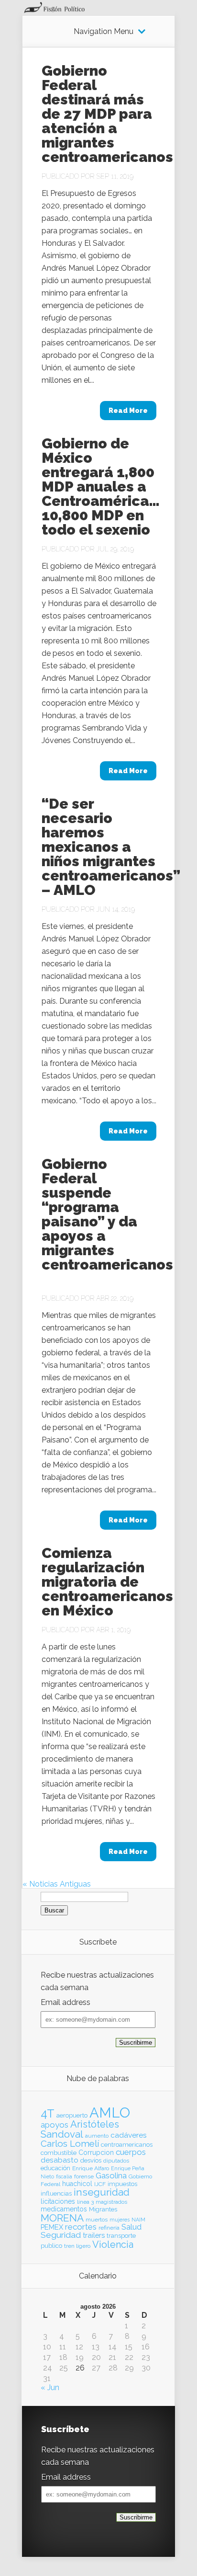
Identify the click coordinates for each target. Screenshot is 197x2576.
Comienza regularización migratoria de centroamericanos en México (107, 1582)
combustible (59, 2153)
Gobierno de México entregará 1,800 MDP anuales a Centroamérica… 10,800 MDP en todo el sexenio (101, 487)
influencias (56, 2193)
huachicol (77, 2184)
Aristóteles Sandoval (80, 2129)
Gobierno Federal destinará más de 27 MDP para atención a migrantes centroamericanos (107, 114)
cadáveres (129, 2135)
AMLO (110, 2112)
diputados (116, 2161)
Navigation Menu (104, 32)
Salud (131, 2227)
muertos (97, 2220)
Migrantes (103, 2209)
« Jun (50, 2387)
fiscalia (64, 2176)
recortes (81, 2227)
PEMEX (52, 2227)
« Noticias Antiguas (57, 1884)
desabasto (60, 2160)
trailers (94, 2235)
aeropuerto (72, 2115)
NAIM (138, 2220)
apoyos (55, 2125)
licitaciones (58, 2201)
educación (55, 2168)
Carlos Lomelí (70, 2143)
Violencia (113, 2244)
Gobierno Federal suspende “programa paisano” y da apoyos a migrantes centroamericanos (107, 1221)
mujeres (120, 2220)
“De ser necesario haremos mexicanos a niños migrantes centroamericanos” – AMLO (111, 847)
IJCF (100, 2184)
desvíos (91, 2160)
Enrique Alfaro (91, 2168)
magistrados (111, 2202)
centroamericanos (127, 2145)
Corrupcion (96, 2152)
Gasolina (111, 2175)
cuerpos (131, 2152)
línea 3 (85, 2202)
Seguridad (61, 2235)
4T (48, 2114)
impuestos (122, 2184)
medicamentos (64, 2209)
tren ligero (77, 2246)
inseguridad (102, 2192)
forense (84, 2176)
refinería (109, 2228)
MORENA (62, 2218)
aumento (97, 2136)
